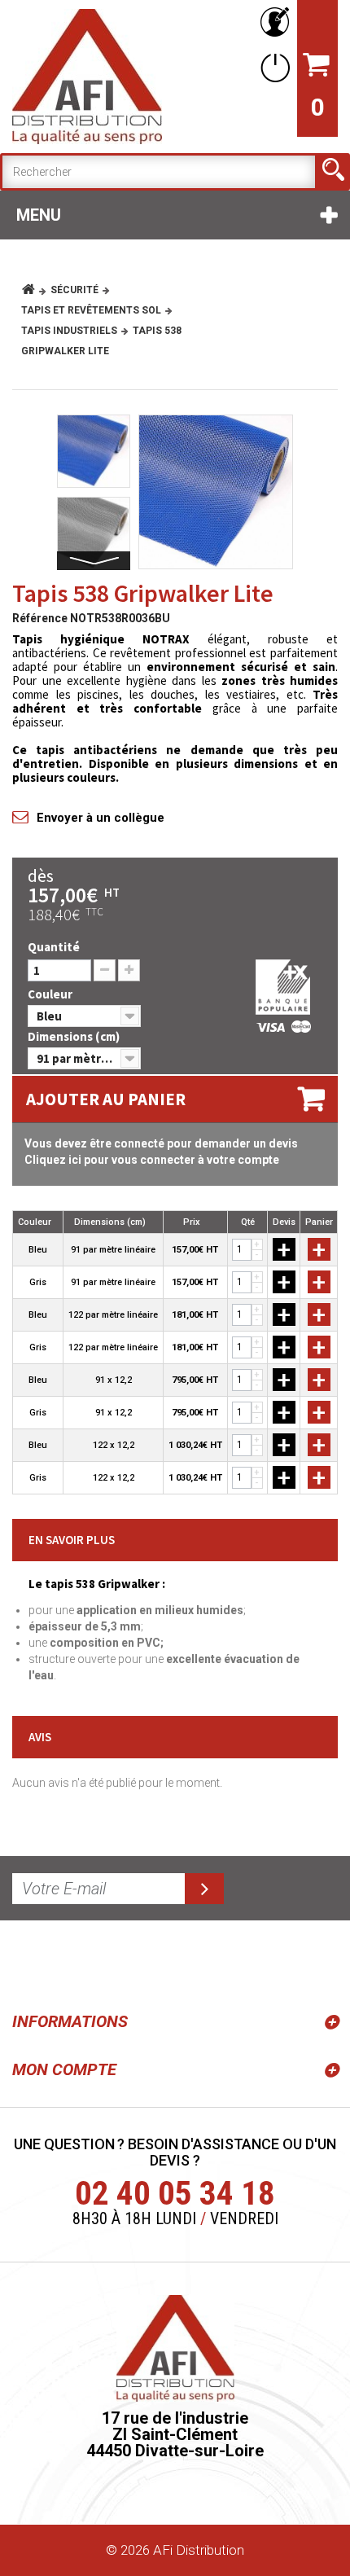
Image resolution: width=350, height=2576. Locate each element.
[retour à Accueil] (35, 290)
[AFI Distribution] (87, 77)
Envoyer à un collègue (101, 818)
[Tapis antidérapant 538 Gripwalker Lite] (94, 533)
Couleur (51, 994)
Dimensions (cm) (75, 1036)
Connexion (272, 67)
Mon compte (64, 2069)
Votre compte (272, 22)
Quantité (54, 947)
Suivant (94, 561)
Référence (40, 618)
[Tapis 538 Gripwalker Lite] (216, 492)
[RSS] (28, 1963)
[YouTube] (67, 1963)
